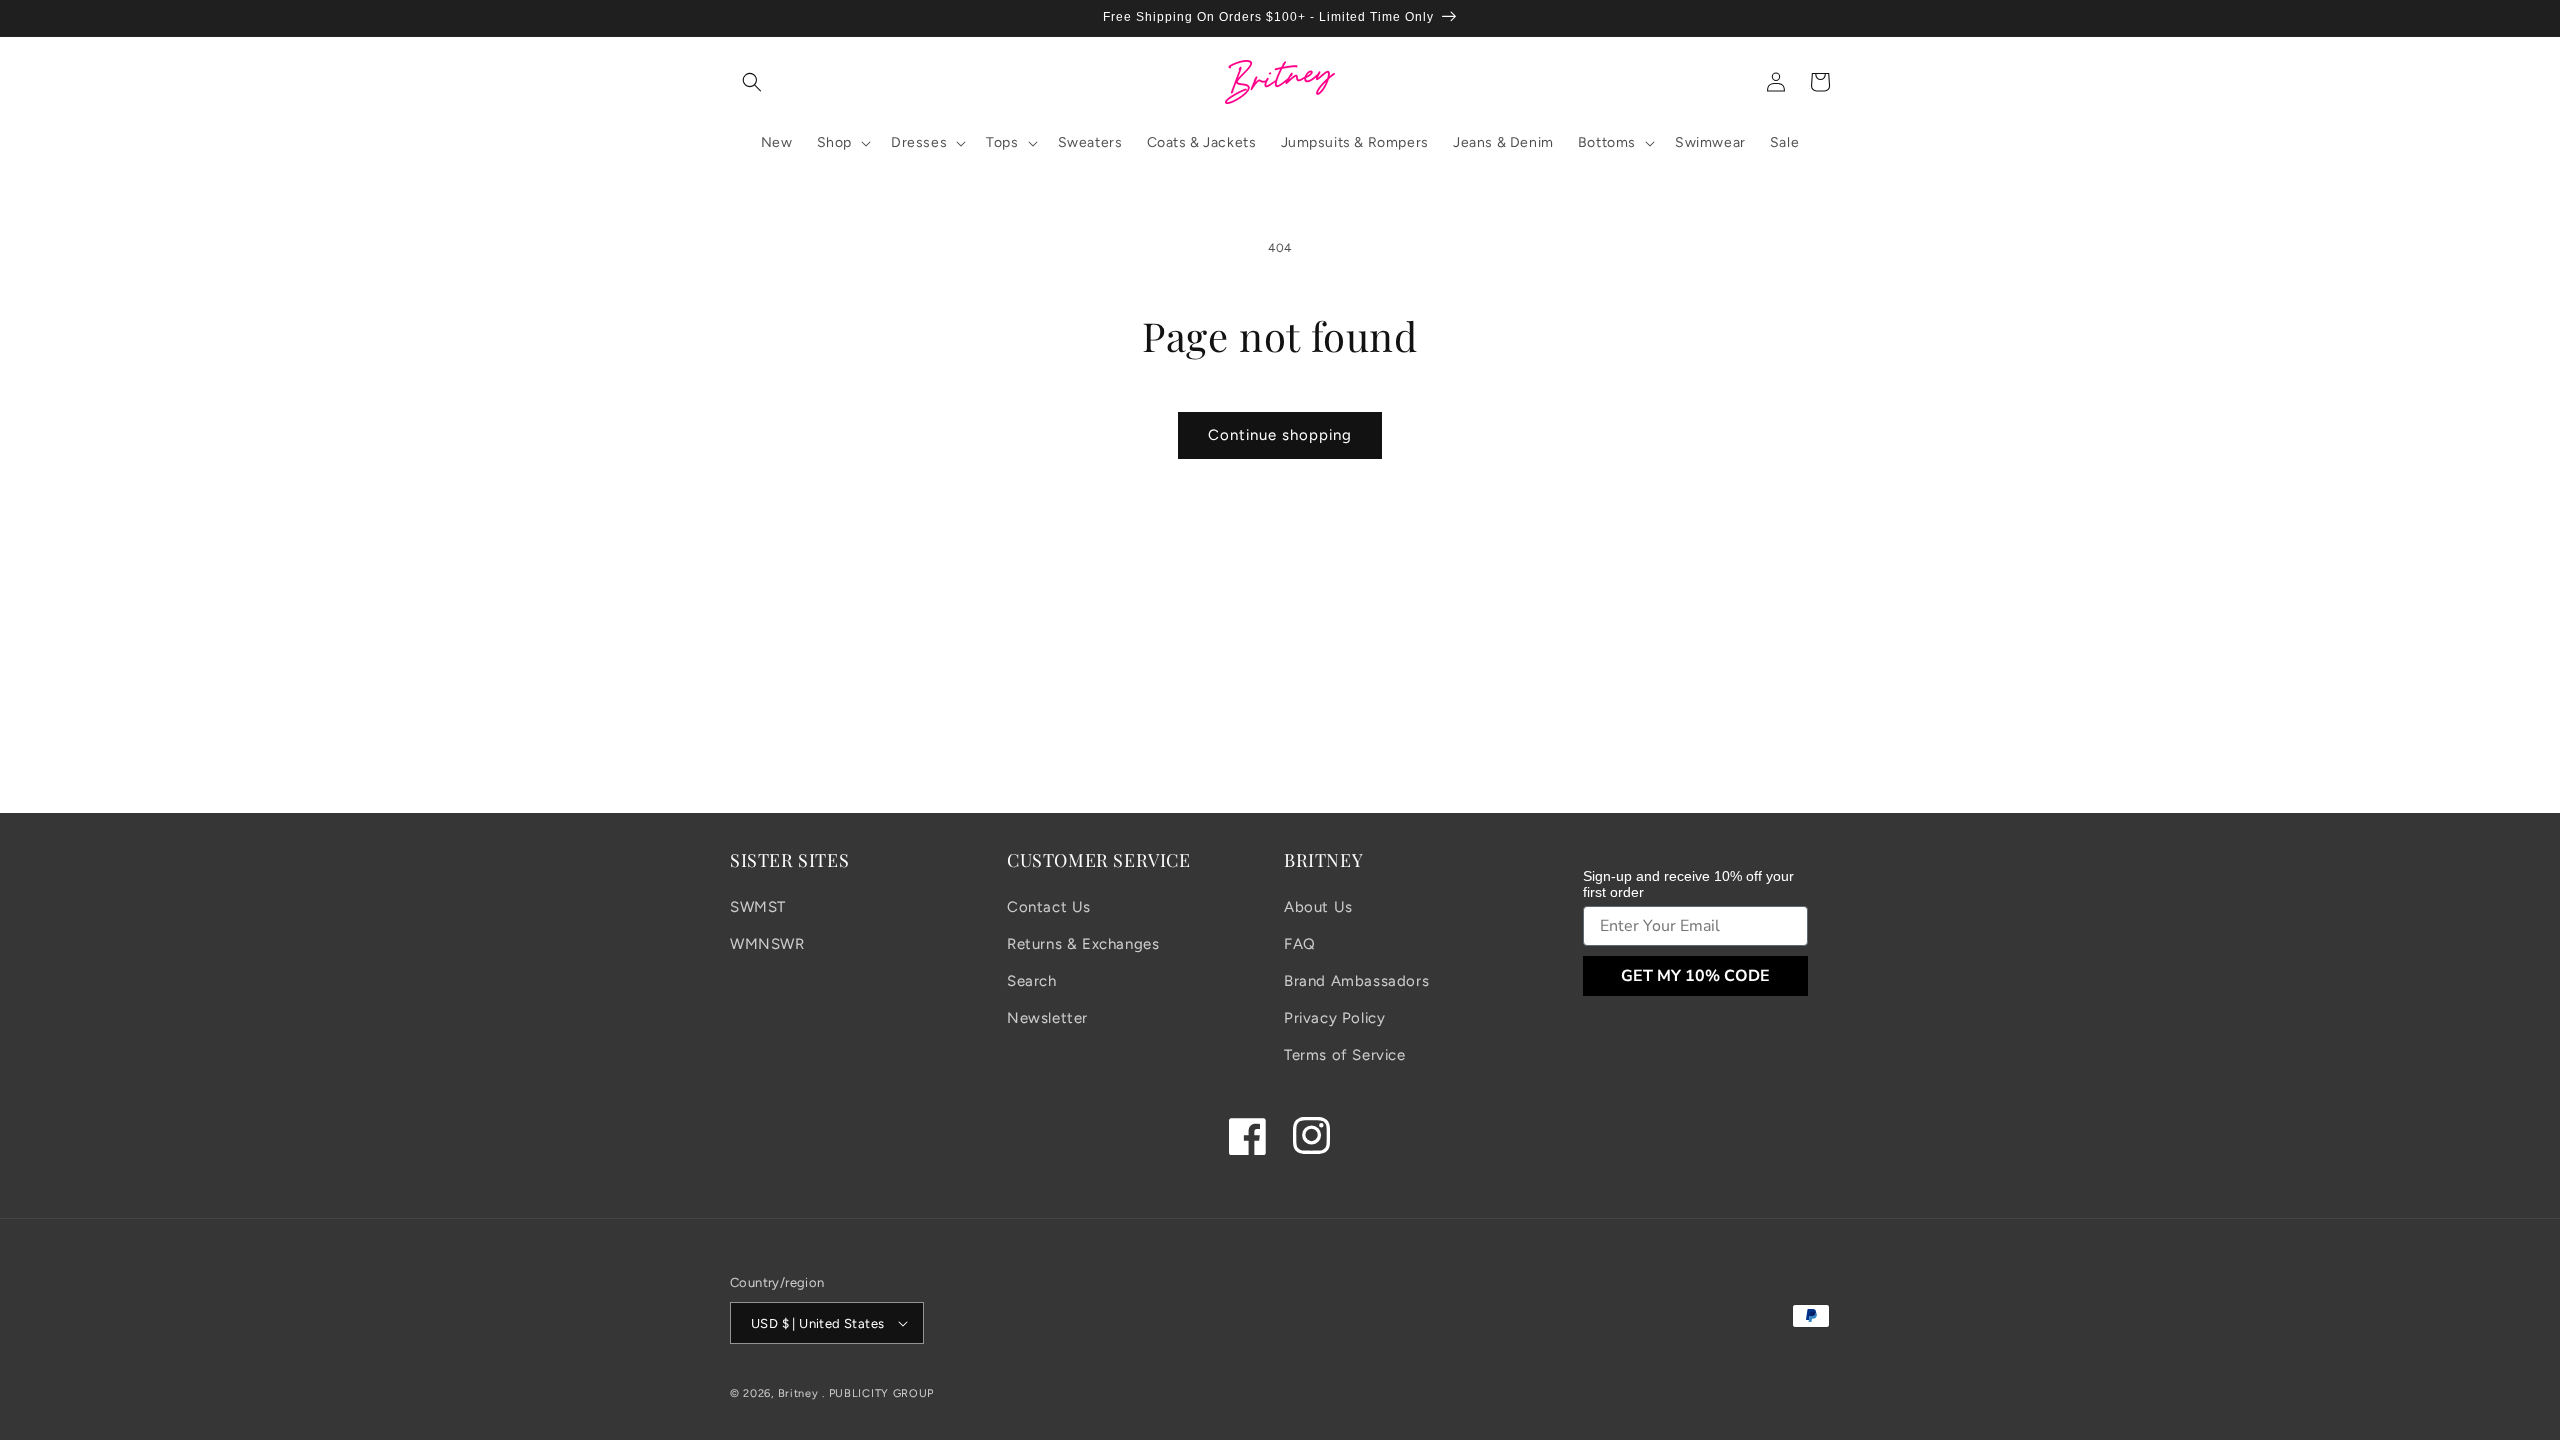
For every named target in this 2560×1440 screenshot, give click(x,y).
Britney (798, 1393)
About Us (1318, 907)
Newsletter (1047, 1018)
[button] (752, 82)
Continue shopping (1280, 435)
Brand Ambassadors (1356, 981)
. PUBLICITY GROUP (878, 1393)
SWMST (758, 907)
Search (1032, 981)
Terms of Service (1345, 1055)
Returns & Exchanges (1083, 944)
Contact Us (1049, 907)
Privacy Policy (1334, 1018)
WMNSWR (767, 944)
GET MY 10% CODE (1695, 976)
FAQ (1300, 944)
